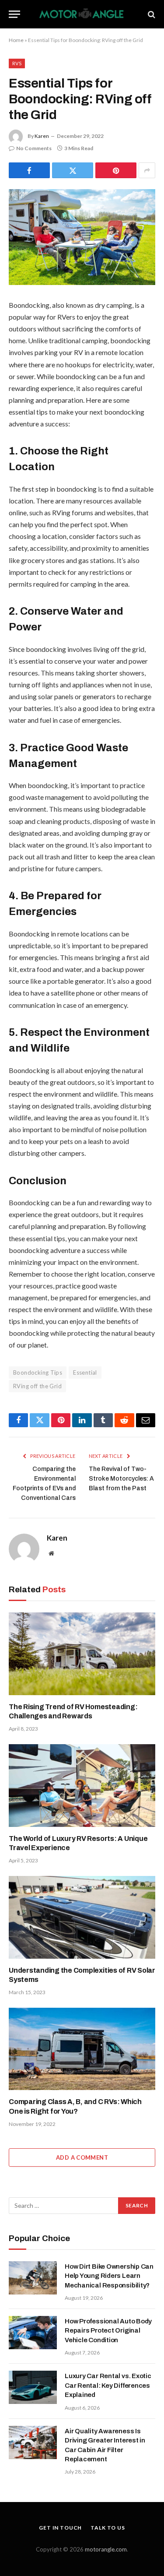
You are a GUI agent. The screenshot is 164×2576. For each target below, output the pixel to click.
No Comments (34, 148)
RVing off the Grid (37, 1386)
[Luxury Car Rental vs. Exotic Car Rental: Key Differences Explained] (33, 2387)
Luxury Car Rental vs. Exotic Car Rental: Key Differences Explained (108, 2385)
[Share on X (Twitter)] (73, 170)
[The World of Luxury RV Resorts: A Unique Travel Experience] (82, 1785)
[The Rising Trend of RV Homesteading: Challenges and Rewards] (82, 1654)
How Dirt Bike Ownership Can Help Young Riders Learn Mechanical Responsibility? (109, 2276)
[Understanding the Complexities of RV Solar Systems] (82, 1917)
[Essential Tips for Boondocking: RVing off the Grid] (82, 237)
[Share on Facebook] (29, 170)
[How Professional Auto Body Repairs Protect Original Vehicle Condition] (33, 2333)
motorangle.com (106, 2549)
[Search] (151, 14)
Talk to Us (108, 2528)
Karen (42, 136)
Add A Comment (82, 2157)
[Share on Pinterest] (116, 170)
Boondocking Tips (38, 1372)
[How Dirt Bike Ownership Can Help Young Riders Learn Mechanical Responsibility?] (33, 2278)
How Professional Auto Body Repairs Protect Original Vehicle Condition (108, 2331)
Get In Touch (60, 2528)
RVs (17, 63)
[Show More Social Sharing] (147, 170)
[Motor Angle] (82, 14)
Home (16, 40)
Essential (85, 1372)
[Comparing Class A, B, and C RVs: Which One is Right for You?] (82, 2049)
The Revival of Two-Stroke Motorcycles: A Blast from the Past (121, 1479)
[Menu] (14, 14)
